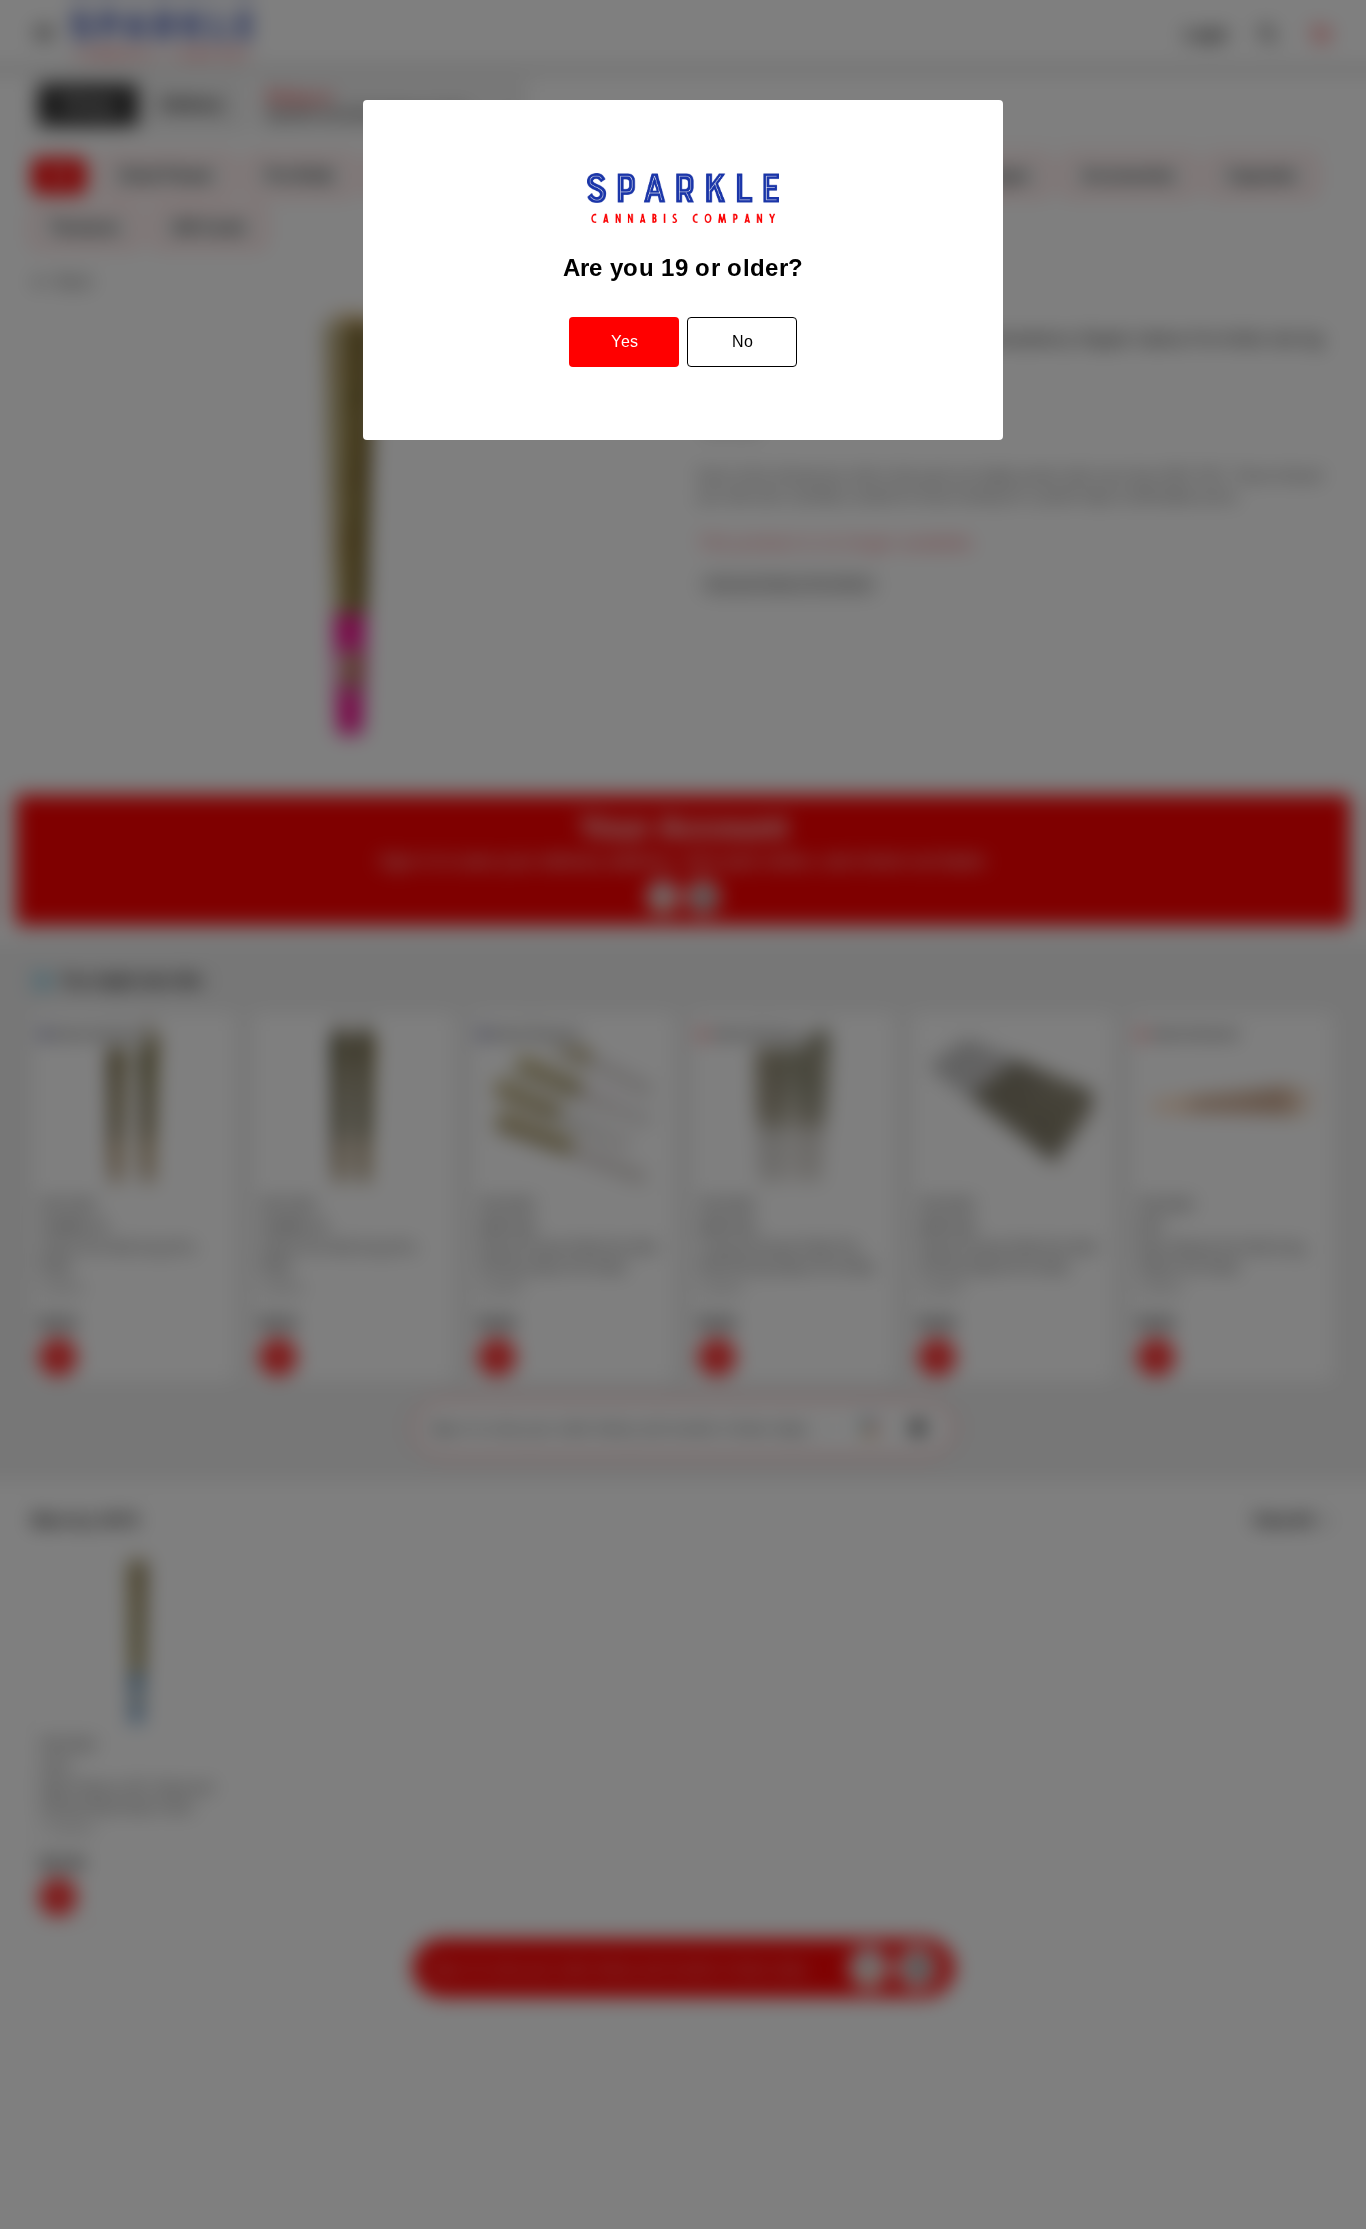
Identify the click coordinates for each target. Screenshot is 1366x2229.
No (742, 341)
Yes (624, 341)
